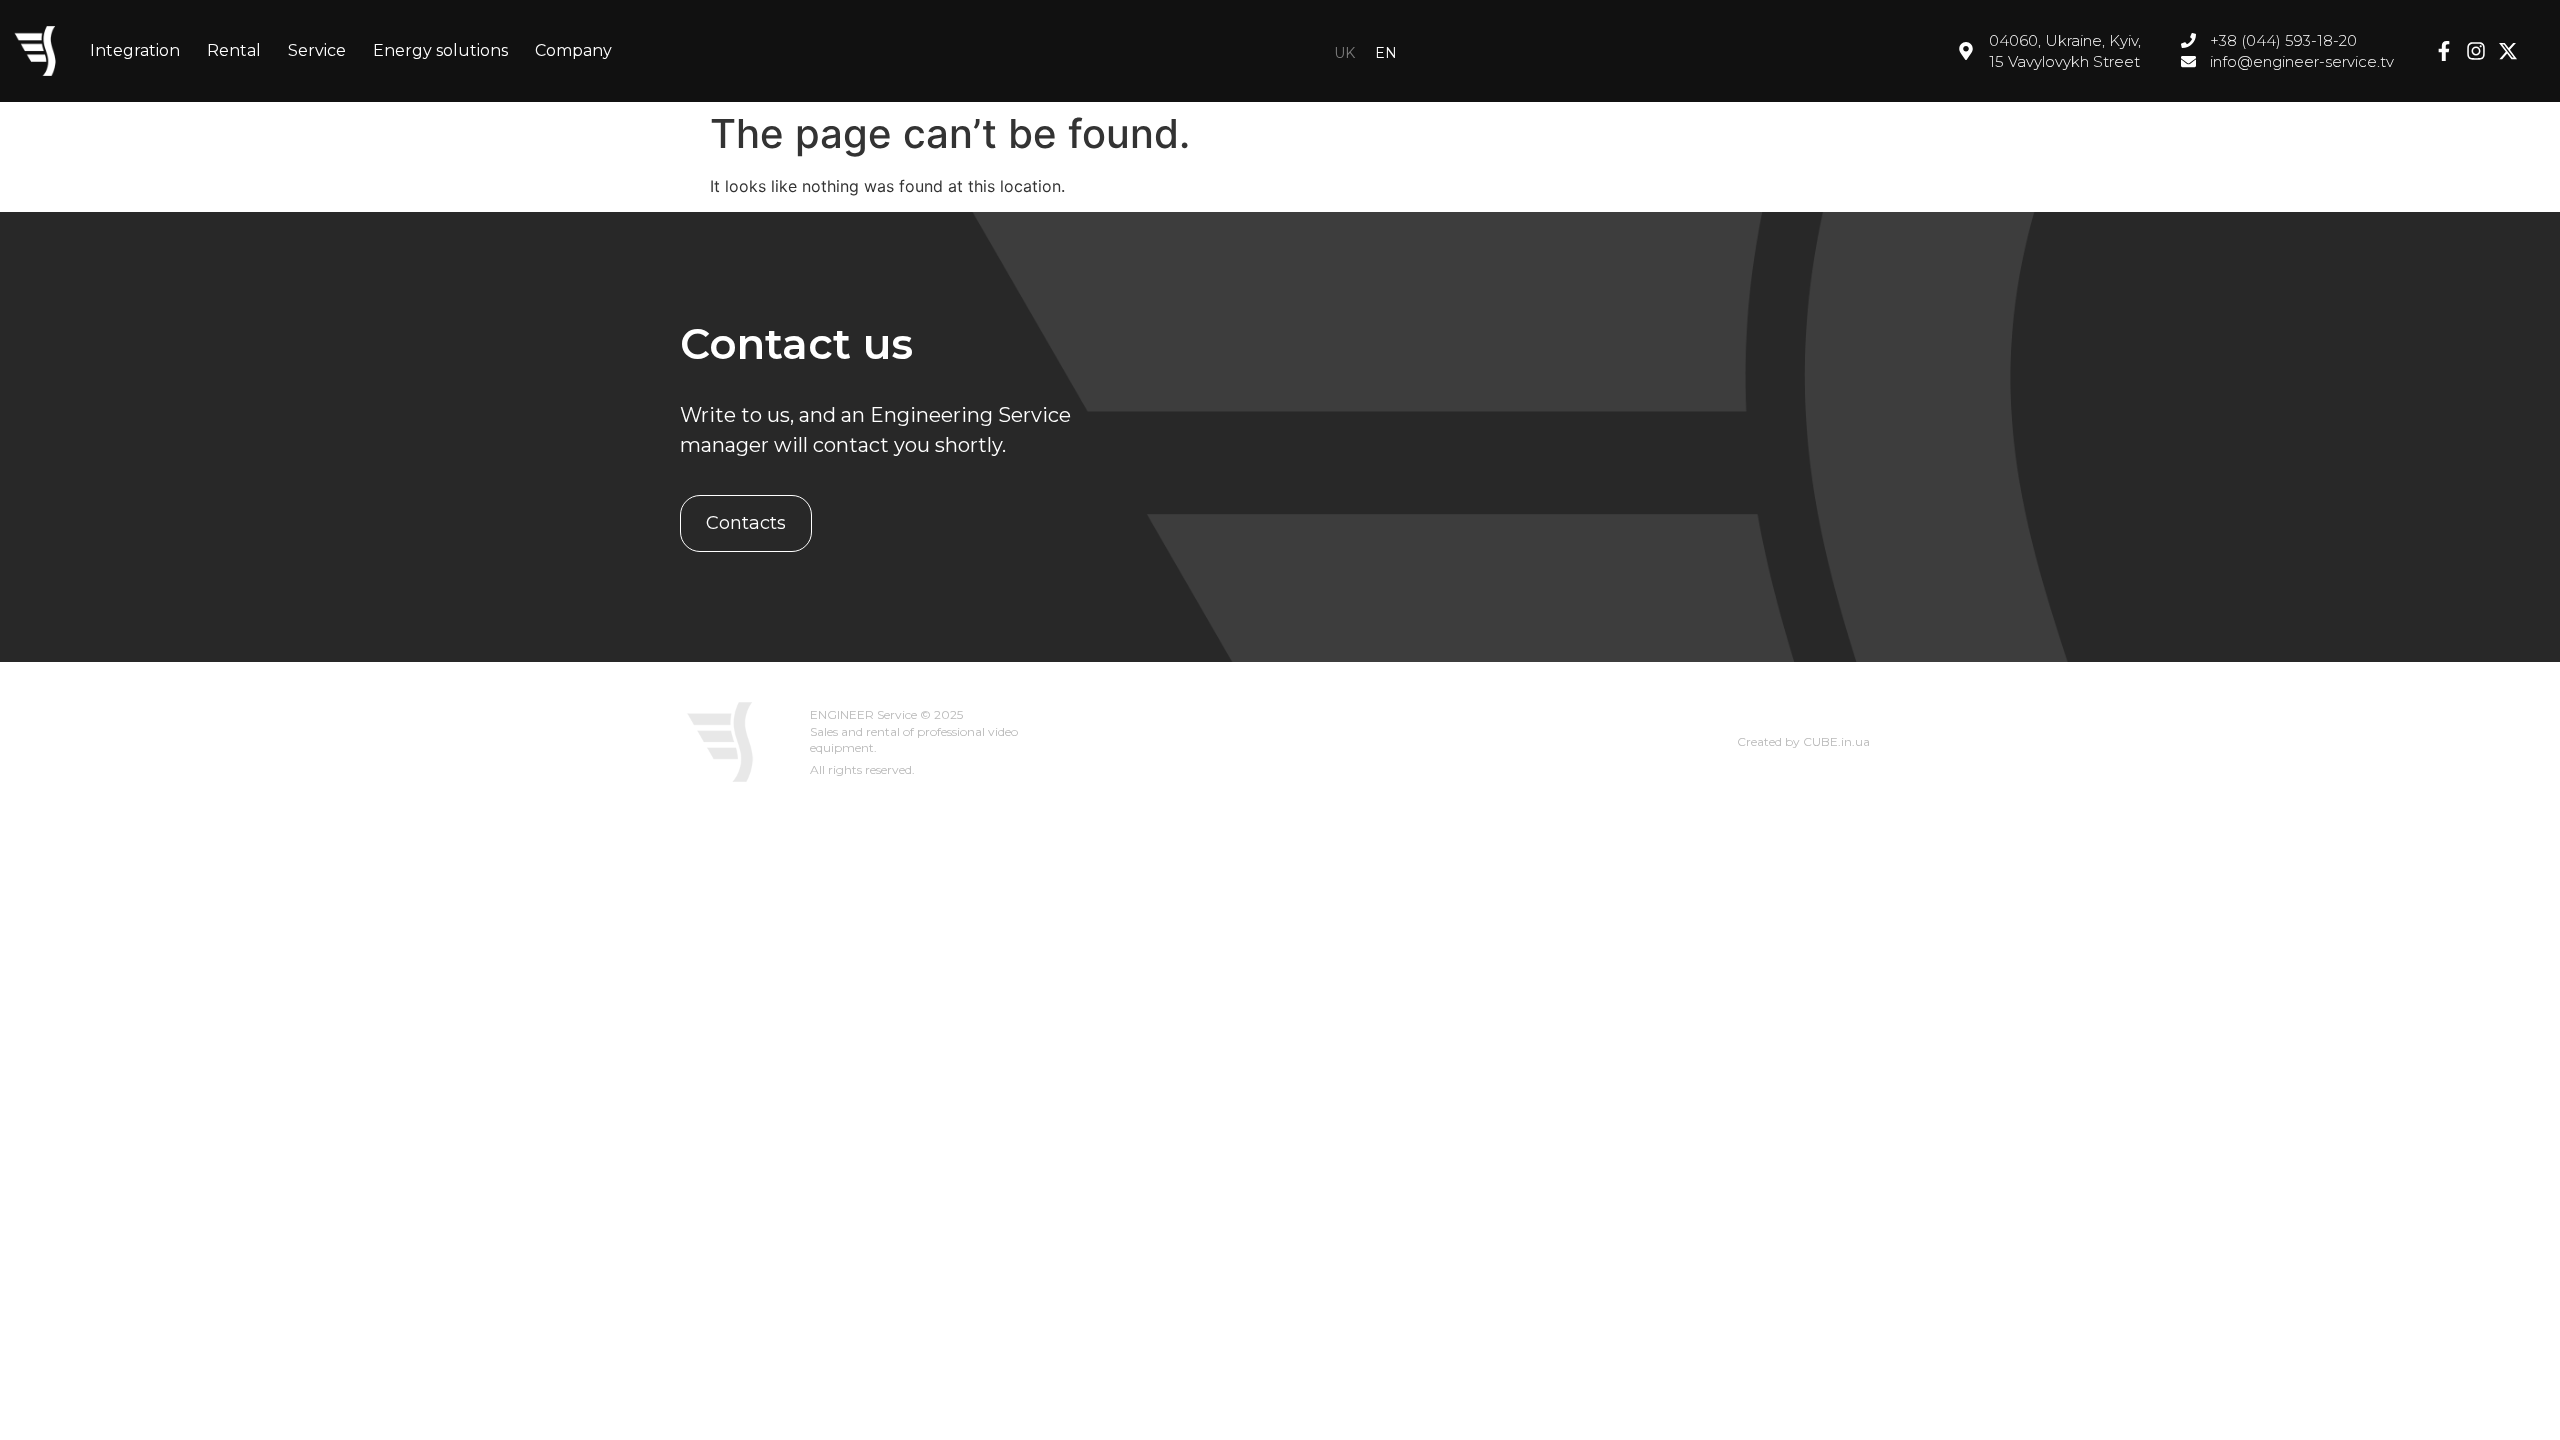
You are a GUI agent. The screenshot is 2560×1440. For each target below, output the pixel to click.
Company (573, 50)
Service (317, 50)
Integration (135, 50)
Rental (234, 50)
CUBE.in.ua (1836, 741)
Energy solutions (440, 50)
